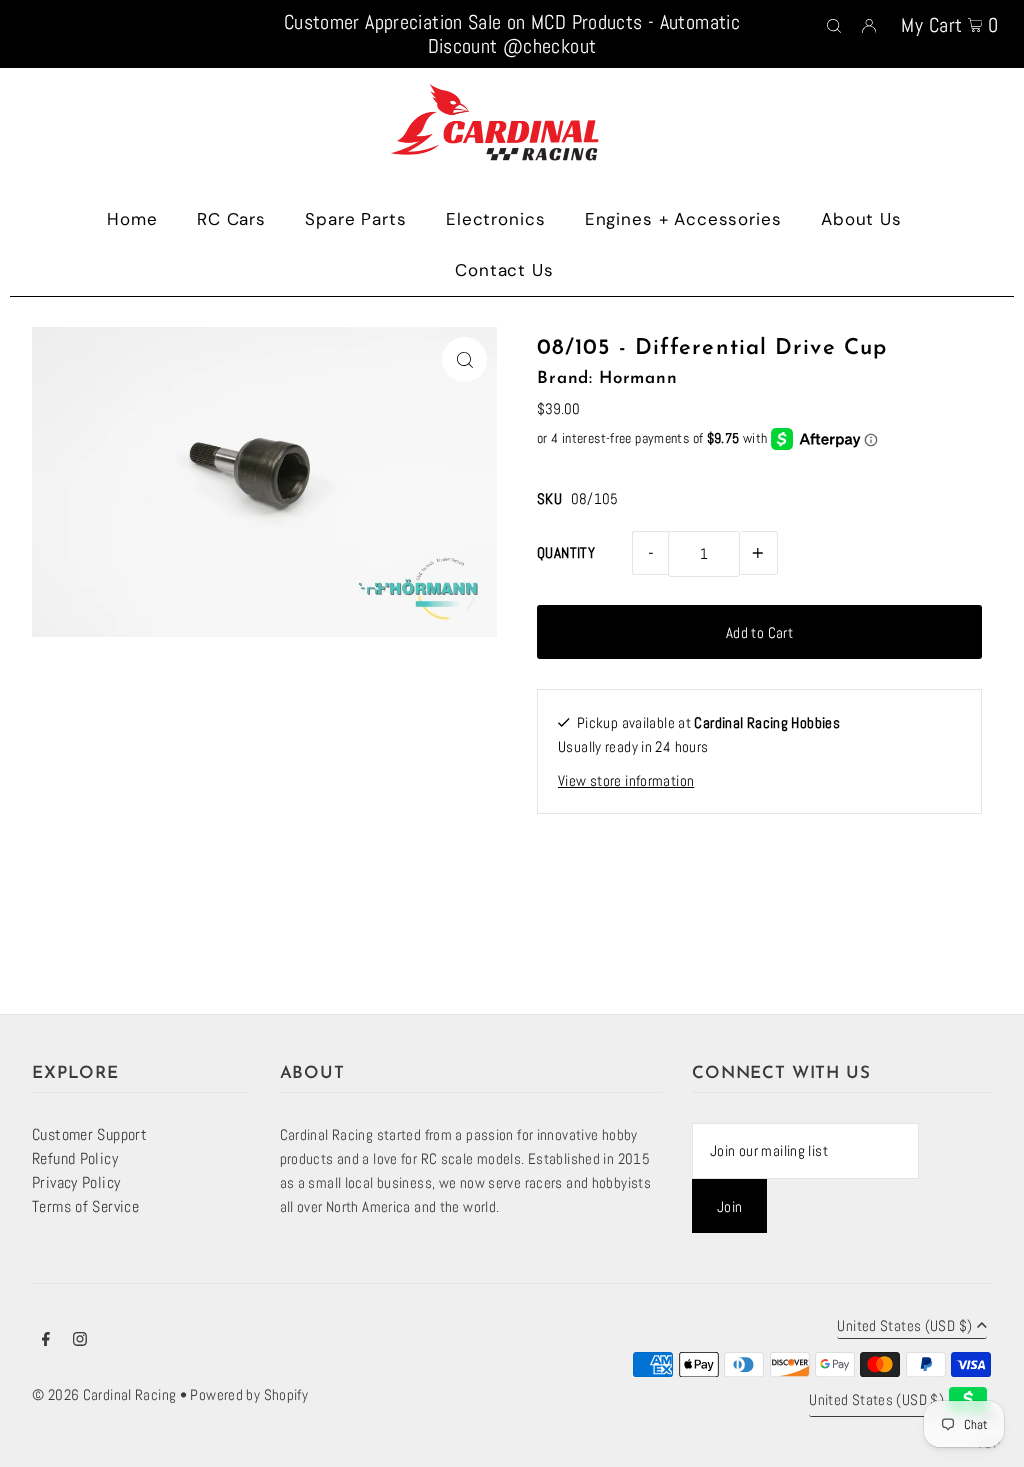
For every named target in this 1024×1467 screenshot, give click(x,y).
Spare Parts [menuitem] (355, 219)
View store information (626, 780)
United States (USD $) (904, 1326)
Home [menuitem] (132, 219)
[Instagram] (80, 1341)
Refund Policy (75, 1158)
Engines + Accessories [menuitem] (683, 219)
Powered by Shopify (249, 1394)
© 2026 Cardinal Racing (104, 1394)
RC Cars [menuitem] (231, 219)
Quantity (566, 552)
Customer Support (89, 1134)
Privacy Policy (76, 1182)
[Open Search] (834, 24)
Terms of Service (85, 1206)
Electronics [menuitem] (495, 219)
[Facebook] (46, 1341)
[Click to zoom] (464, 359)
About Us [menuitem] (861, 219)
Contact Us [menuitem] (504, 270)
